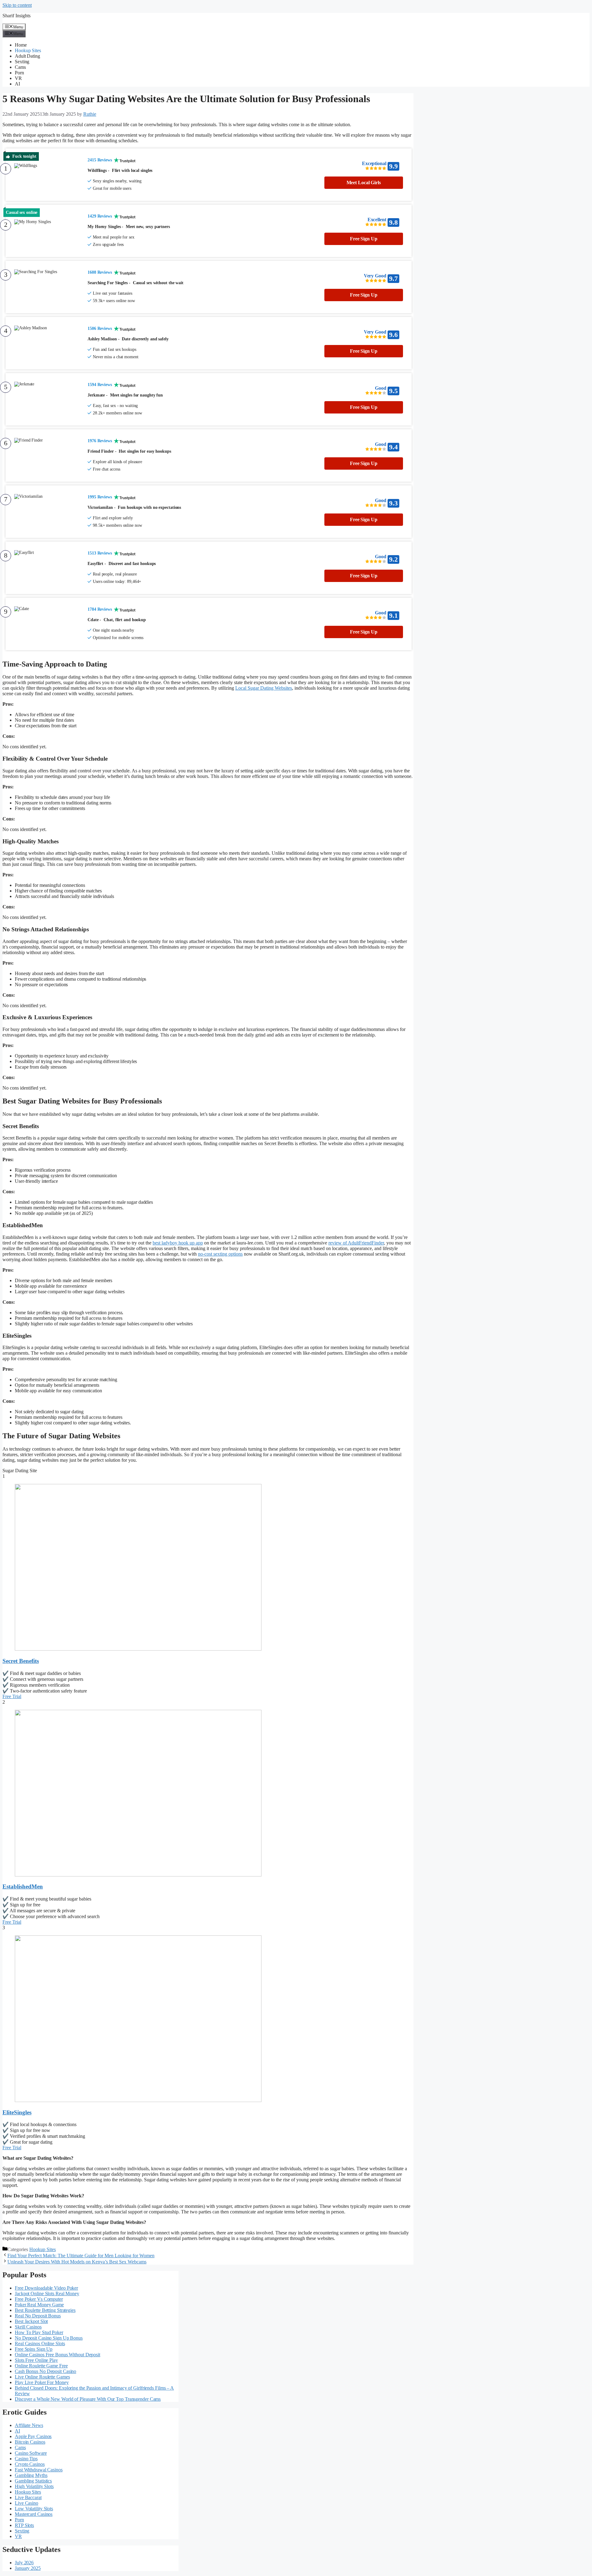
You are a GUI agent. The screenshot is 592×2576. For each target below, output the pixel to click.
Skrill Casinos (28, 2327)
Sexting (22, 62)
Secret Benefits (21, 1661)
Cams (20, 67)
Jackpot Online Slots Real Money (47, 2293)
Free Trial (12, 1696)
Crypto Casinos (30, 2464)
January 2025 (28, 2568)
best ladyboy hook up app (178, 1243)
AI (17, 84)
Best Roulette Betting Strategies (45, 2310)
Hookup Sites (28, 50)
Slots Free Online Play (36, 2360)
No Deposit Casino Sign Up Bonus (49, 2338)
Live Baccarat (28, 2497)
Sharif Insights (16, 16)
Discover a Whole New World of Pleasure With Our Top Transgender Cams (88, 2399)
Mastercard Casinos (34, 2514)
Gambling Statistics (33, 2481)
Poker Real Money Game (39, 2305)
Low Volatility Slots (34, 2509)
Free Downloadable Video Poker (46, 2288)
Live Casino (27, 2503)
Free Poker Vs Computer (39, 2299)
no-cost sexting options (220, 1254)
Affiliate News (29, 2425)
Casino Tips (26, 2459)
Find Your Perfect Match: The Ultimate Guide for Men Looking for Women (81, 2256)
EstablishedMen (23, 1886)
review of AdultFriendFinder (356, 1243)
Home (21, 45)
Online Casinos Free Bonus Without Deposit (58, 2355)
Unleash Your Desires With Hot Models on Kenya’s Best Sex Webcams (77, 2262)
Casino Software (31, 2453)
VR (18, 78)
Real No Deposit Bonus (38, 2316)
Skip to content (17, 5)
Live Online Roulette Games (42, 2377)
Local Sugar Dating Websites (264, 688)
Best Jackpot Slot (31, 2321)
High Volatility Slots (34, 2486)
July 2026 (24, 2563)
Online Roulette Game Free (41, 2366)
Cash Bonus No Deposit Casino (45, 2371)
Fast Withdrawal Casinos (39, 2470)
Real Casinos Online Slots (40, 2343)
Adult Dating (27, 56)
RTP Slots (24, 2525)
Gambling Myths (31, 2475)
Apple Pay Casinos (33, 2436)
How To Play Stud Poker (39, 2332)
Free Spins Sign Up (34, 2349)
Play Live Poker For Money (42, 2382)
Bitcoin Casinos (30, 2442)
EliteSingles (17, 2112)
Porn (19, 73)
